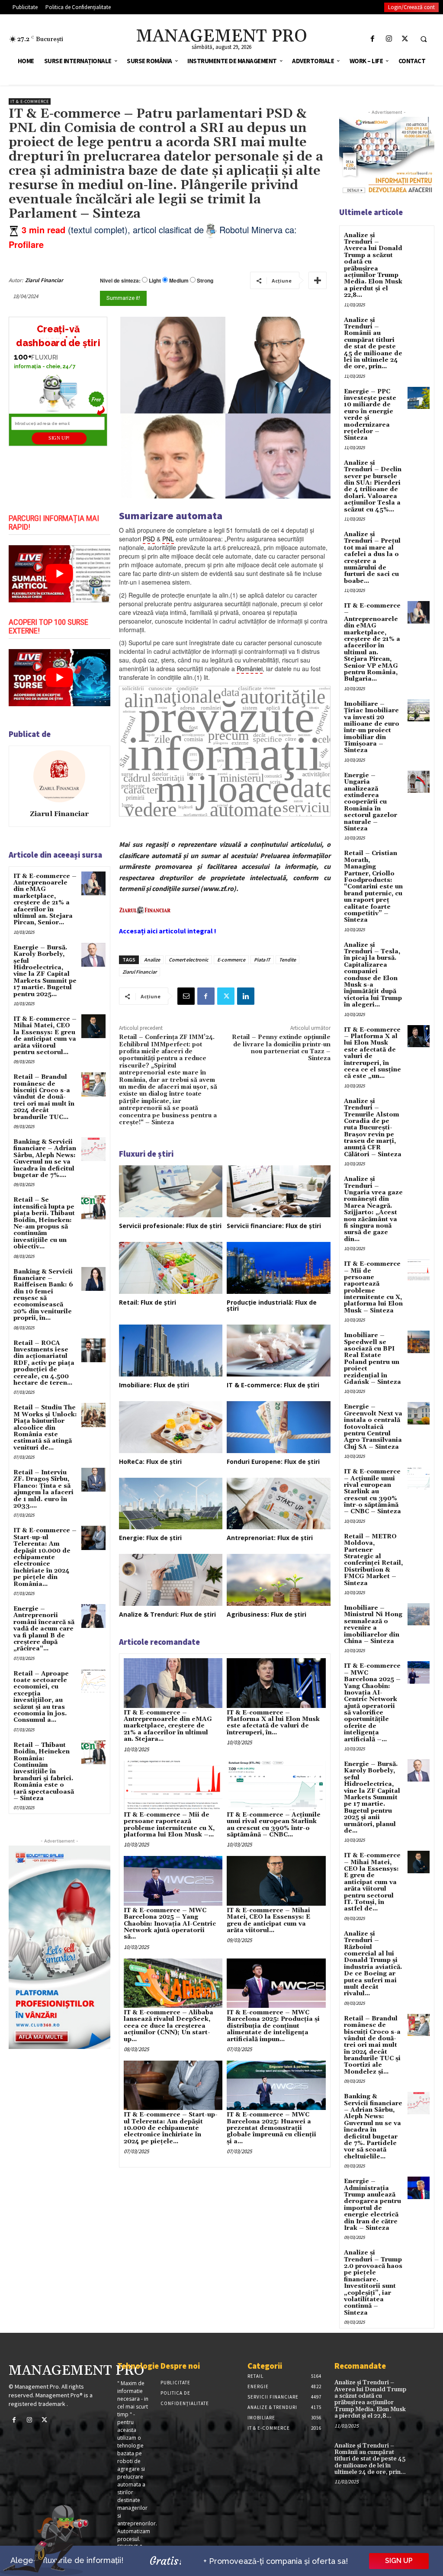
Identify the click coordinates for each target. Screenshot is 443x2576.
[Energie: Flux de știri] (171, 1504)
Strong (205, 281)
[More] (318, 280)
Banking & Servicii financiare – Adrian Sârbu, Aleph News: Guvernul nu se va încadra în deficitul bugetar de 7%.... (45, 1159)
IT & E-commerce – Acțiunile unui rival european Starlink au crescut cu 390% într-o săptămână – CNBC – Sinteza (372, 1492)
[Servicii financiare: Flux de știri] (279, 1191)
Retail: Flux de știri (148, 1302)
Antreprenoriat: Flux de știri (270, 1538)
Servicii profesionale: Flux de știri (170, 1226)
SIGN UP (399, 2561)
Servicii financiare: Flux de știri (274, 1226)
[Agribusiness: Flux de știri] (279, 1580)
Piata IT (262, 960)
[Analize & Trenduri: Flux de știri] (171, 1580)
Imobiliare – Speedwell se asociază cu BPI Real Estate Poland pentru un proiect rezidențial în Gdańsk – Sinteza (372, 1359)
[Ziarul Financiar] (59, 776)
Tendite (287, 960)
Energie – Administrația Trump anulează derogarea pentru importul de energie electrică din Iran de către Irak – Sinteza (372, 2205)
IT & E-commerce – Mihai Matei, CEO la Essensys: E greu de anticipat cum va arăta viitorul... (268, 1920)
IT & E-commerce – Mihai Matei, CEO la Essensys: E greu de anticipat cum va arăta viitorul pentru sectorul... (45, 1036)
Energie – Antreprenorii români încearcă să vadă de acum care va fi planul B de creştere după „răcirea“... (44, 1629)
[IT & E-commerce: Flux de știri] (279, 1351)
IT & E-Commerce (30, 101)
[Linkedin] (246, 996)
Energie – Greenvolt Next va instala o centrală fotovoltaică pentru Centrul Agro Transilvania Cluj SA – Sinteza (373, 1427)
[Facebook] (373, 39)
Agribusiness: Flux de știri (266, 1614)
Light (155, 281)
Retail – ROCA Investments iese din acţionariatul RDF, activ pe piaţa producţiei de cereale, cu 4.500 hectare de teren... (44, 1363)
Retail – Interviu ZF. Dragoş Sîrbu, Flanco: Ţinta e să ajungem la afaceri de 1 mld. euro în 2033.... (43, 1489)
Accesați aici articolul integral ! (168, 931)
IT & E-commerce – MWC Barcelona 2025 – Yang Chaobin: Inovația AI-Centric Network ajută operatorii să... (170, 1924)
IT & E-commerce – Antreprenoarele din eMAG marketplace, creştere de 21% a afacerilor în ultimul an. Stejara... (168, 1726)
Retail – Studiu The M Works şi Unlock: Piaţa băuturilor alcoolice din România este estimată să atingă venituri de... (45, 1428)
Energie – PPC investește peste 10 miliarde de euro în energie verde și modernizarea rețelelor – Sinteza (370, 415)
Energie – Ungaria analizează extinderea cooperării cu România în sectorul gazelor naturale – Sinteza (371, 802)
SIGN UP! (59, 438)
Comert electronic (189, 960)
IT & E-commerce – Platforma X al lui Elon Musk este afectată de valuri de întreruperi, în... (273, 1723)
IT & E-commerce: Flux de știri (273, 1385)
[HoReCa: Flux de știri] (171, 1427)
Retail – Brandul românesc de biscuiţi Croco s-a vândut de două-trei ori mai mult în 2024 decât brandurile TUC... (44, 1097)
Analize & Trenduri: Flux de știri (167, 1614)
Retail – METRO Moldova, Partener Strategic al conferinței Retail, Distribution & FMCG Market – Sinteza (373, 1560)
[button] (424, 39)
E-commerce (231, 960)
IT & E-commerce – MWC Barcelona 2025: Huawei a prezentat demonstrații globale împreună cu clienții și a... (271, 2128)
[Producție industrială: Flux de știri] (279, 1268)
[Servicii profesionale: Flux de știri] (171, 1191)
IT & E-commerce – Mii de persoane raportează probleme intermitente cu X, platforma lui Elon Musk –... (169, 1825)
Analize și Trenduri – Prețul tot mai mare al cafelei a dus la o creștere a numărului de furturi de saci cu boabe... (372, 558)
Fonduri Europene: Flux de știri (273, 1462)
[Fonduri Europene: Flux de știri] (279, 1427)
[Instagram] (389, 39)
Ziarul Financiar (44, 280)
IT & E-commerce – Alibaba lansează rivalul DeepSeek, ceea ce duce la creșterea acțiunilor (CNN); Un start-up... (169, 2026)
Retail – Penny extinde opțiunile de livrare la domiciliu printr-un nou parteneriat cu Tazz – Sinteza (281, 1048)
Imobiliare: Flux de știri (154, 1385)
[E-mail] (186, 996)
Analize (152, 960)
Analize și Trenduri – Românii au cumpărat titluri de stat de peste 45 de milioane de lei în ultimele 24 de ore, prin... (373, 344)
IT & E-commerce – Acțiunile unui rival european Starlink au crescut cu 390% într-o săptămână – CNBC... (274, 1825)
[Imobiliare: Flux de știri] (171, 1351)
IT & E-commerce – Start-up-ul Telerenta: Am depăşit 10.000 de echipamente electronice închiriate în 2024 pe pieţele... (171, 2128)
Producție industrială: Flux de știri (272, 1305)
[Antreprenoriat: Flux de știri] (279, 1504)
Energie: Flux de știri (150, 1538)
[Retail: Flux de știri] (171, 1268)
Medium (179, 281)
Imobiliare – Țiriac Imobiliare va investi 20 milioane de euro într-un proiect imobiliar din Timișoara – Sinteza (372, 727)
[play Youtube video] (59, 574)
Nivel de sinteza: (120, 280)
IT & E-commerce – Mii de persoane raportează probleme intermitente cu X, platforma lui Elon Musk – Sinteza (373, 1287)
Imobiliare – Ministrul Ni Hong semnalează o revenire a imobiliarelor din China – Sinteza (373, 1625)
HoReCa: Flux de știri (150, 1462)
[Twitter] (405, 39)
